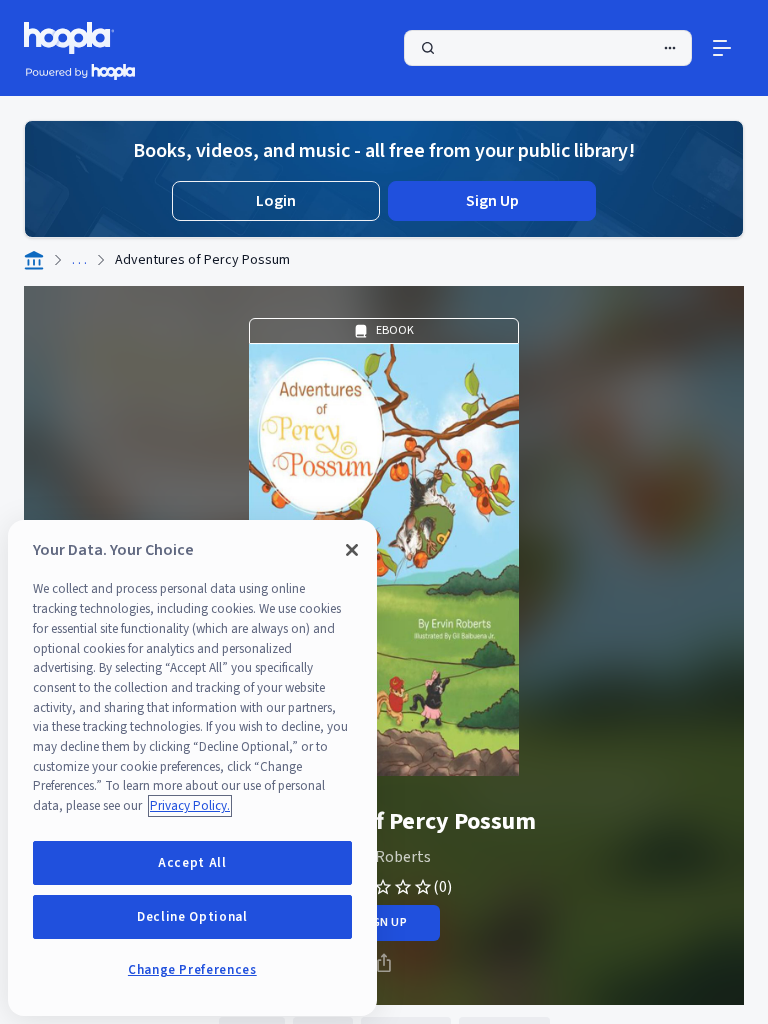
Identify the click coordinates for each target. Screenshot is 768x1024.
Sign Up (492, 201)
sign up (383, 922)
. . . (79, 260)
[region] (192, 768)
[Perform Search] (548, 48)
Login (276, 201)
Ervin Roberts (384, 857)
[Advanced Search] (670, 48)
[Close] (352, 550)
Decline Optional (192, 917)
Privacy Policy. (190, 806)
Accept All (192, 863)
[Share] (384, 963)
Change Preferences (192, 970)
